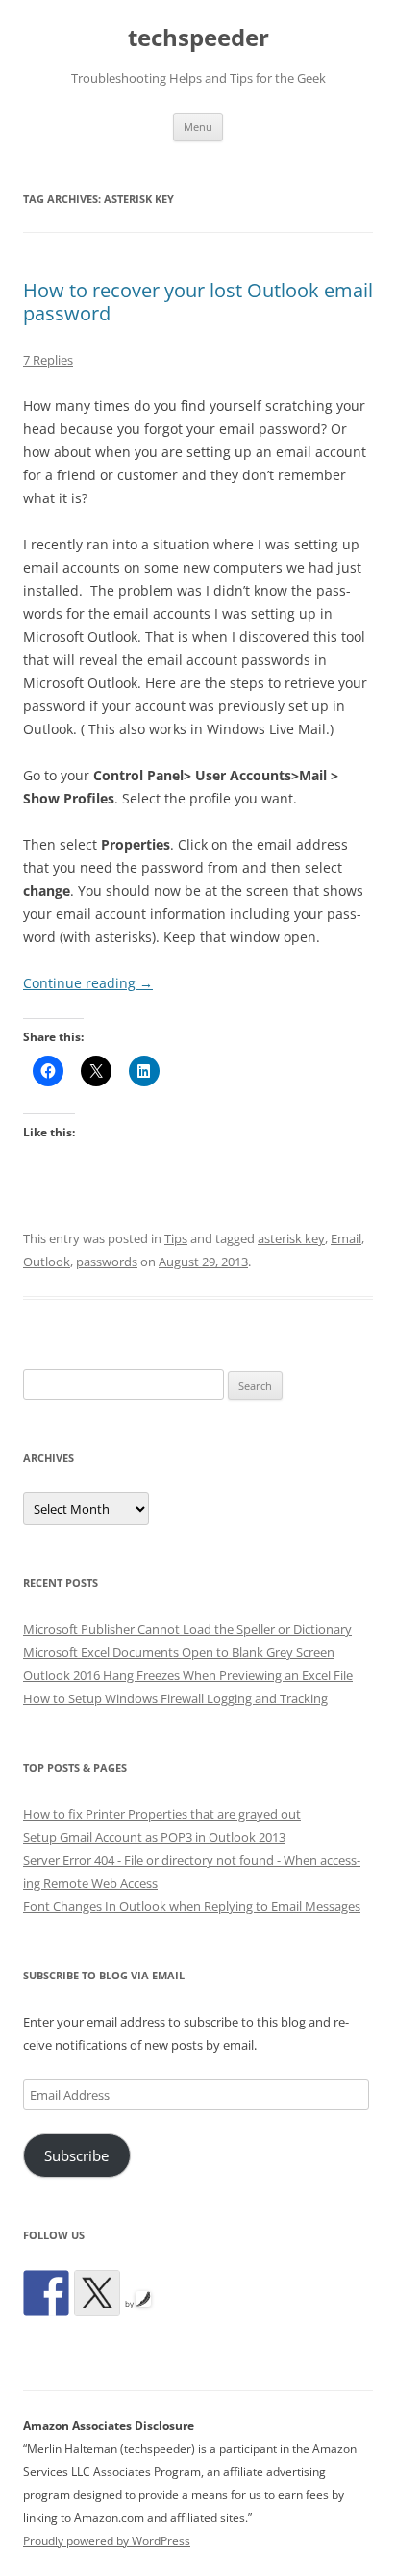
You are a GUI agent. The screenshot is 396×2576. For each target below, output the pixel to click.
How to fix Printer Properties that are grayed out (162, 1814)
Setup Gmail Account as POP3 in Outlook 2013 (154, 1837)
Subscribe (76, 2155)
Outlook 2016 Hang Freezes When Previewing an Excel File (188, 1675)
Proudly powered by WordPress (107, 2541)
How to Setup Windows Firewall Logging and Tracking (175, 1698)
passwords (107, 1262)
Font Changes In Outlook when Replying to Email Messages (192, 1906)
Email (346, 1238)
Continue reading (88, 983)
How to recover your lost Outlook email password (198, 302)
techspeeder (198, 38)
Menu (198, 127)
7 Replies (48, 360)
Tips (176, 1238)
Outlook (47, 1262)
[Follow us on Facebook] (46, 2293)
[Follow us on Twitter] (97, 2293)
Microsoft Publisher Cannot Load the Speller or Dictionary (187, 1629)
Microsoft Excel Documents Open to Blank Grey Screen (179, 1652)
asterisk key (291, 1238)
